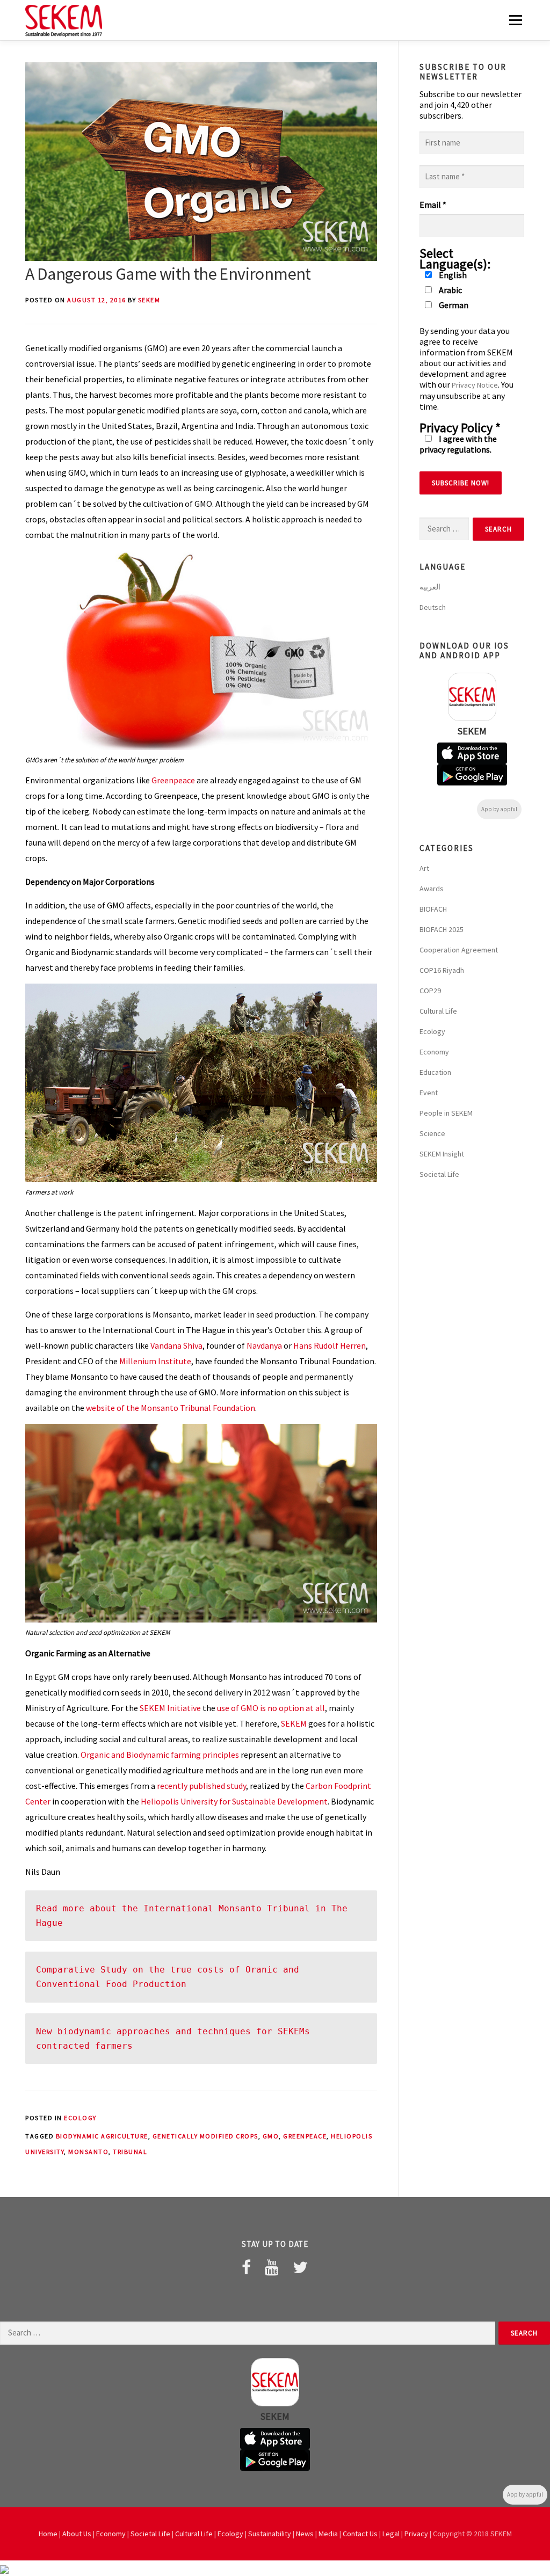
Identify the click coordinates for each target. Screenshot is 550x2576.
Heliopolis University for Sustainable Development (234, 1801)
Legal (391, 2534)
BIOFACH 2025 (442, 929)
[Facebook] (246, 2267)
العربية (430, 587)
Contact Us (360, 2534)
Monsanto (88, 2152)
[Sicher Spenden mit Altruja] (4, 2568)
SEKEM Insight (442, 1154)
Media (328, 2534)
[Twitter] (300, 2267)
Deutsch (433, 607)
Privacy (416, 2534)
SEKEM (149, 300)
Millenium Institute (155, 1361)
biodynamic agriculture (102, 2136)
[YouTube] (272, 2267)
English (452, 275)
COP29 (430, 991)
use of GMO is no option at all (271, 1708)
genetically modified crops (205, 2136)
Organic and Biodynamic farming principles (160, 1755)
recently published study (201, 1786)
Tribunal (130, 2152)
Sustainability (270, 2534)
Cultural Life (438, 1011)
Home (48, 2534)
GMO (271, 2136)
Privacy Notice (475, 385)
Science (432, 1133)
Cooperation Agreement (459, 950)
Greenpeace (173, 780)
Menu (515, 20)
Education (435, 1072)
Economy (434, 1052)
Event (429, 1093)
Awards (432, 889)
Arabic (450, 290)
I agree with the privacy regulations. (458, 444)
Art (424, 868)
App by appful (499, 809)
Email (433, 205)
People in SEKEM (446, 1113)
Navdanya (264, 1345)
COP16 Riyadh (442, 970)
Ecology (80, 2118)
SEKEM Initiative (170, 1708)
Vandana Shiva (176, 1345)
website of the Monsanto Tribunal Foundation (171, 1408)
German (453, 305)
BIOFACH (433, 909)
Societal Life (439, 1174)
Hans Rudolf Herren (330, 1345)
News (305, 2534)
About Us (77, 2534)
